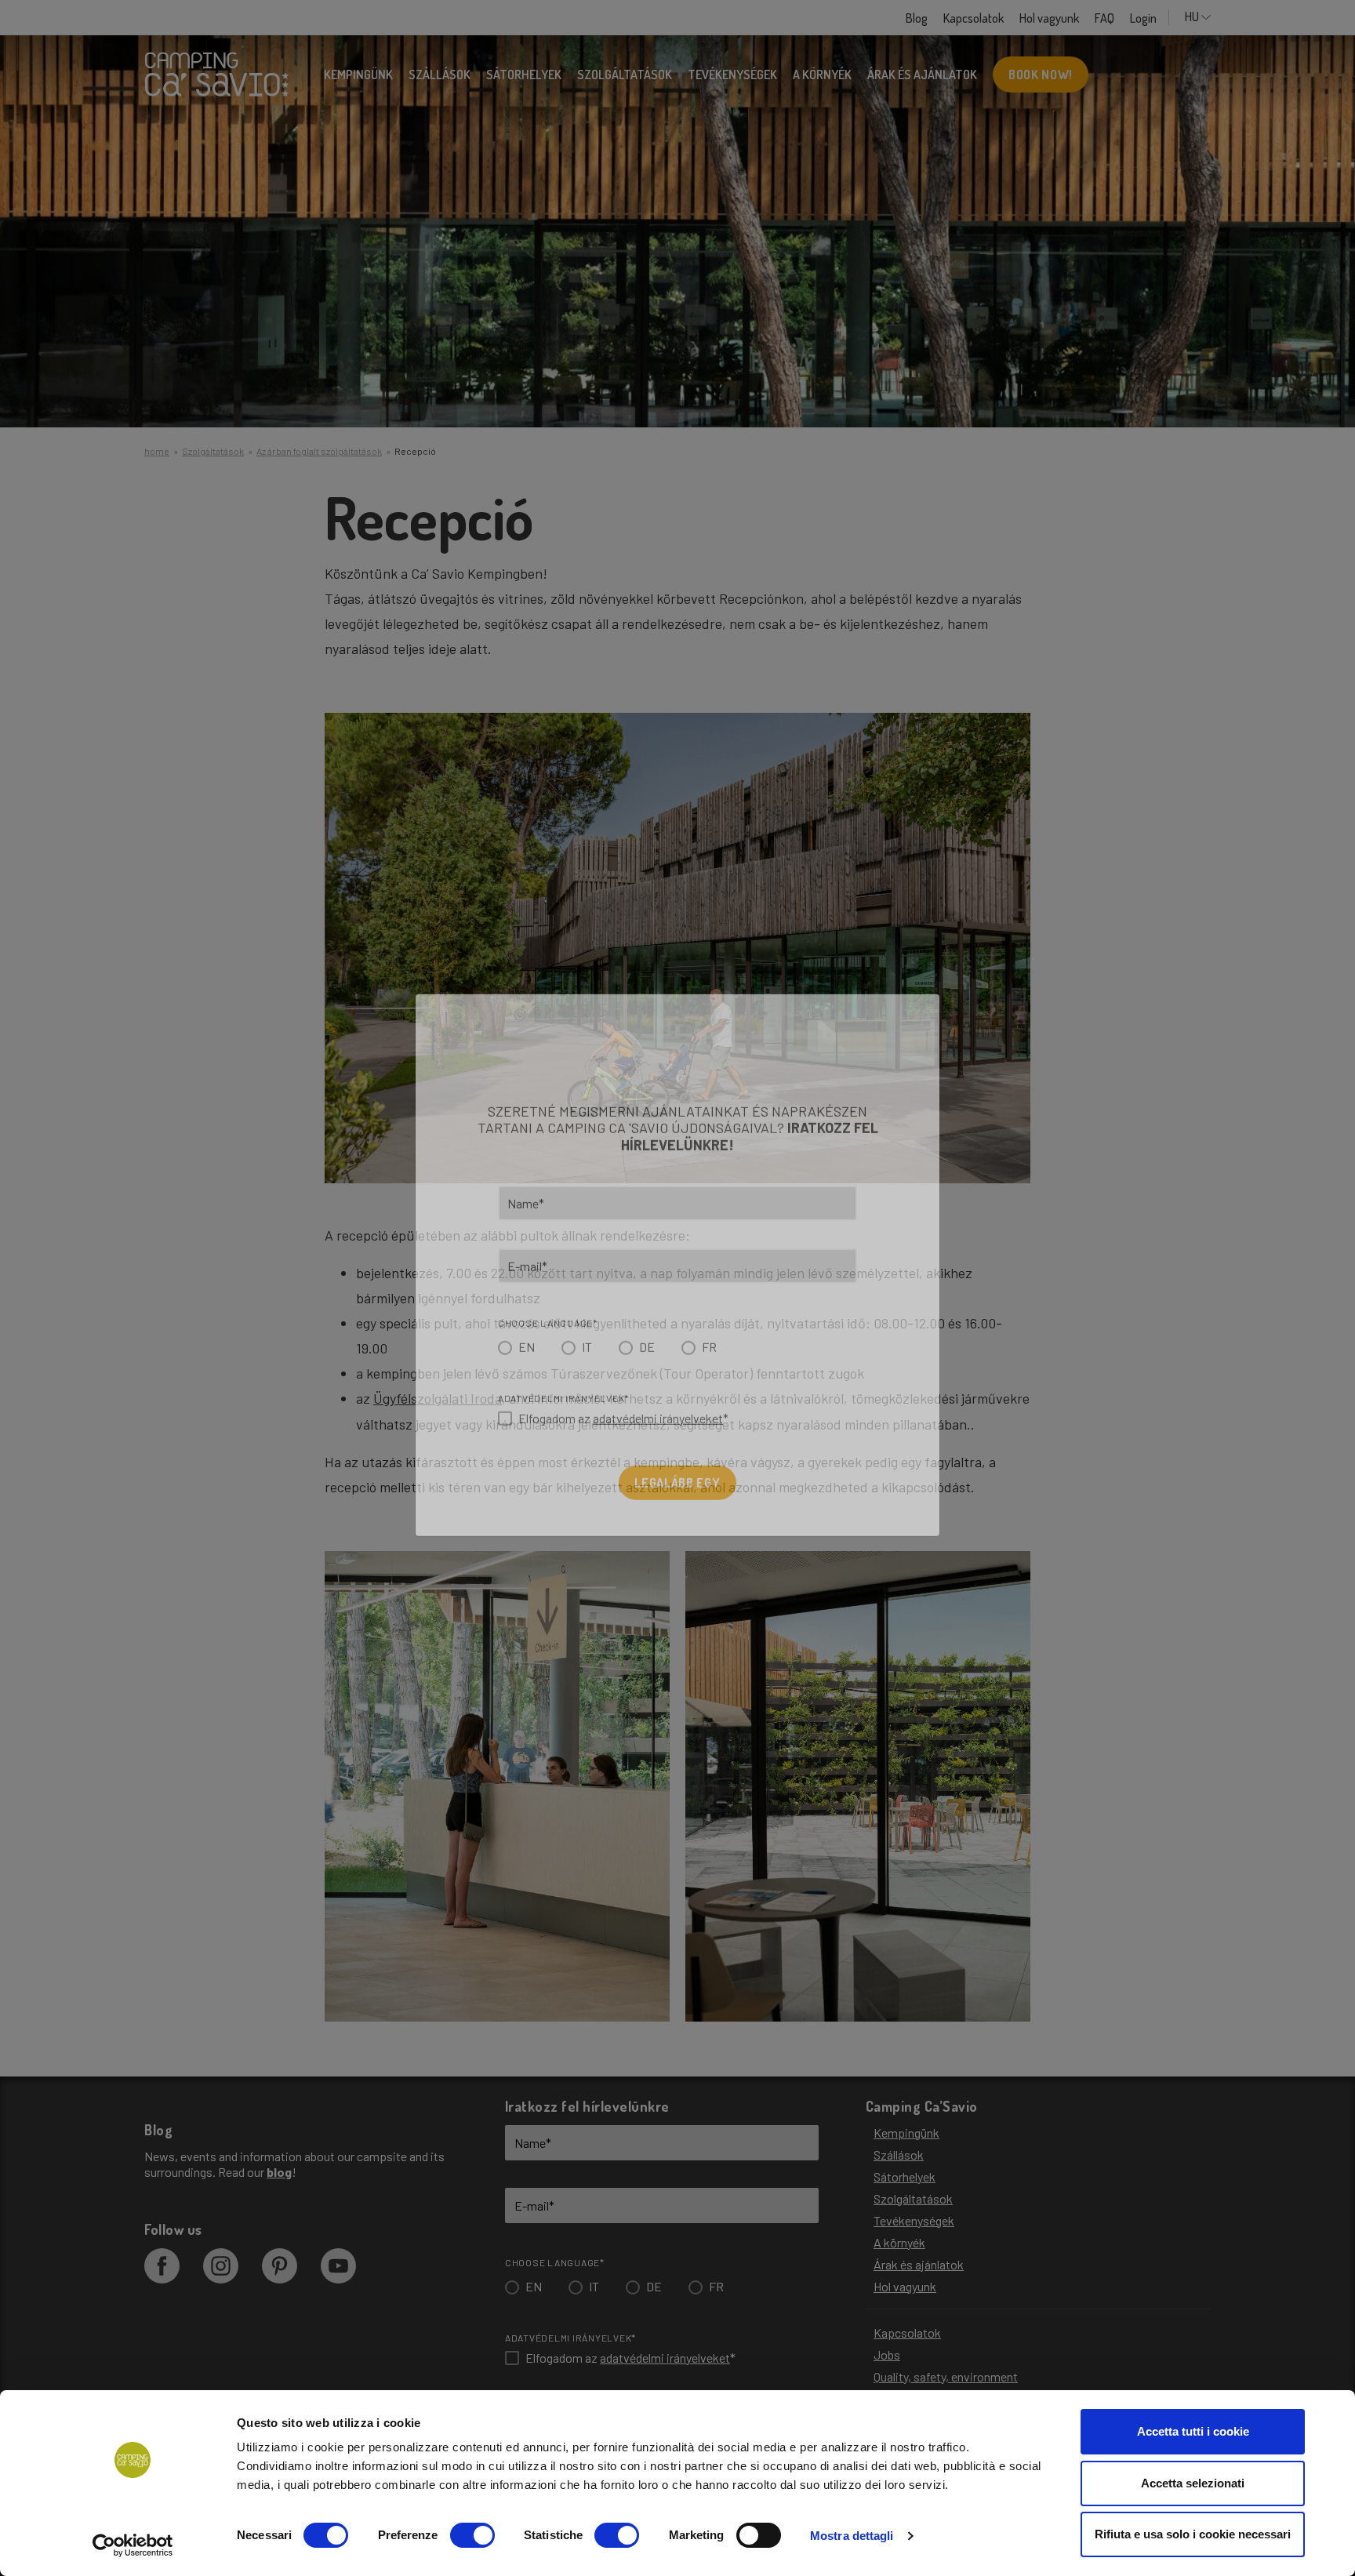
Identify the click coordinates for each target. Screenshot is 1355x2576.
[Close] (900, 1050)
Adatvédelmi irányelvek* (563, 1421)
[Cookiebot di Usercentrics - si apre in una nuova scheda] (133, 2545)
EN (527, 1370)
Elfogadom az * (623, 1441)
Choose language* (548, 1346)
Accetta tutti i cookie (1193, 2431)
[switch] (472, 2535)
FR (709, 1370)
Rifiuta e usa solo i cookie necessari (1193, 2534)
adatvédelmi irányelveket (658, 1441)
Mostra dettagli (852, 2536)
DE (647, 1370)
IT (587, 1370)
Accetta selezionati (1193, 2483)
